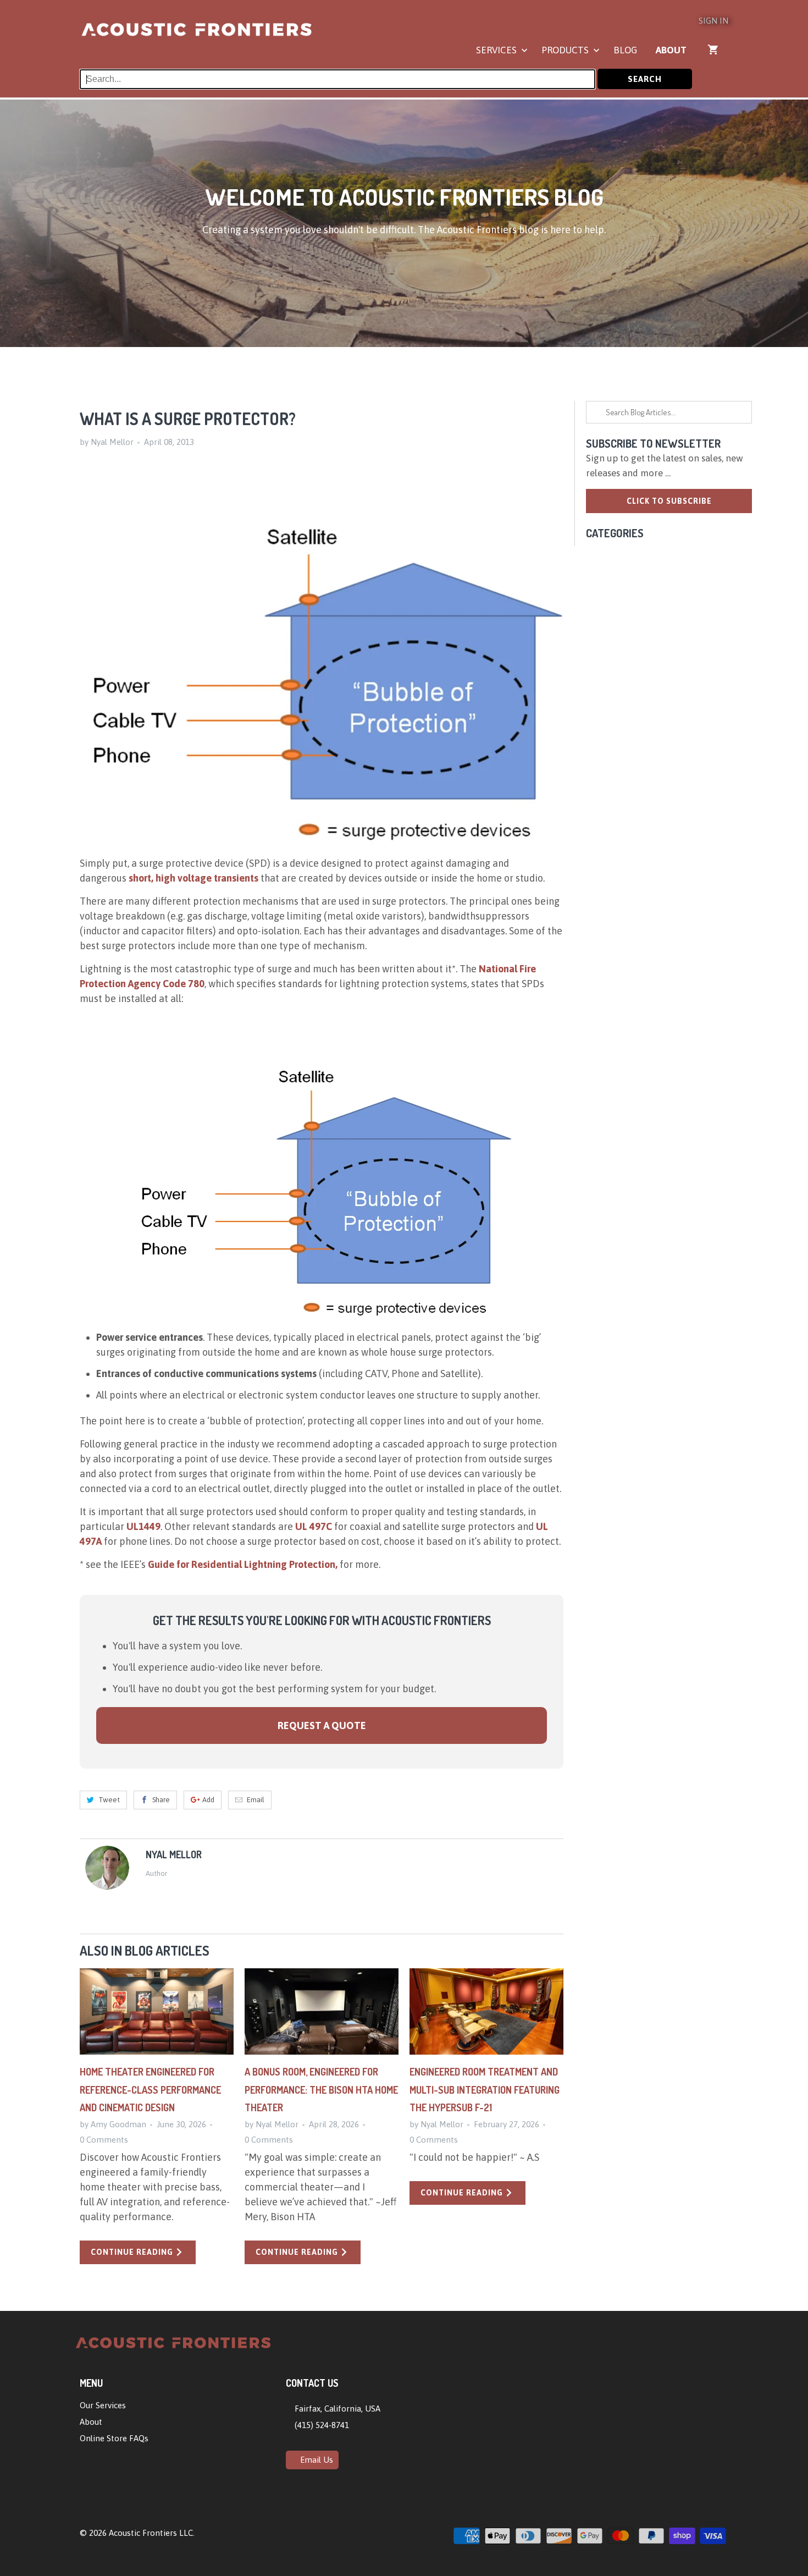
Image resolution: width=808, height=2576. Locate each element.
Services (497, 50)
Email (256, 1800)
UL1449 (143, 1526)
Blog (625, 50)
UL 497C (314, 1526)
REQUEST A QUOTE (322, 1725)
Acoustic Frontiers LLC (151, 2533)
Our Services (103, 2405)
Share (161, 1800)
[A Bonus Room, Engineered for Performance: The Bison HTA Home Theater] (322, 2012)
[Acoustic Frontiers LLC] (197, 34)
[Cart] (714, 49)
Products (566, 50)
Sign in (713, 21)
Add (208, 1800)
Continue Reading (133, 2252)
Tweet (109, 1800)
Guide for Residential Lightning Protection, (243, 1564)
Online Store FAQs (114, 2438)
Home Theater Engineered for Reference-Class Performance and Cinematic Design (150, 2090)
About (671, 50)
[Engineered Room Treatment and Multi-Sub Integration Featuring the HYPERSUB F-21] (486, 2012)
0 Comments (104, 2140)
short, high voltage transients (193, 878)
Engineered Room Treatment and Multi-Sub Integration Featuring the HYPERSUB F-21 (485, 2090)
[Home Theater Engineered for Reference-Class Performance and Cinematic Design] (157, 2012)
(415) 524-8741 (321, 2425)
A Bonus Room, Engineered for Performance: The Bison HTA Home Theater (321, 2090)
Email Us (316, 2460)
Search (645, 79)
